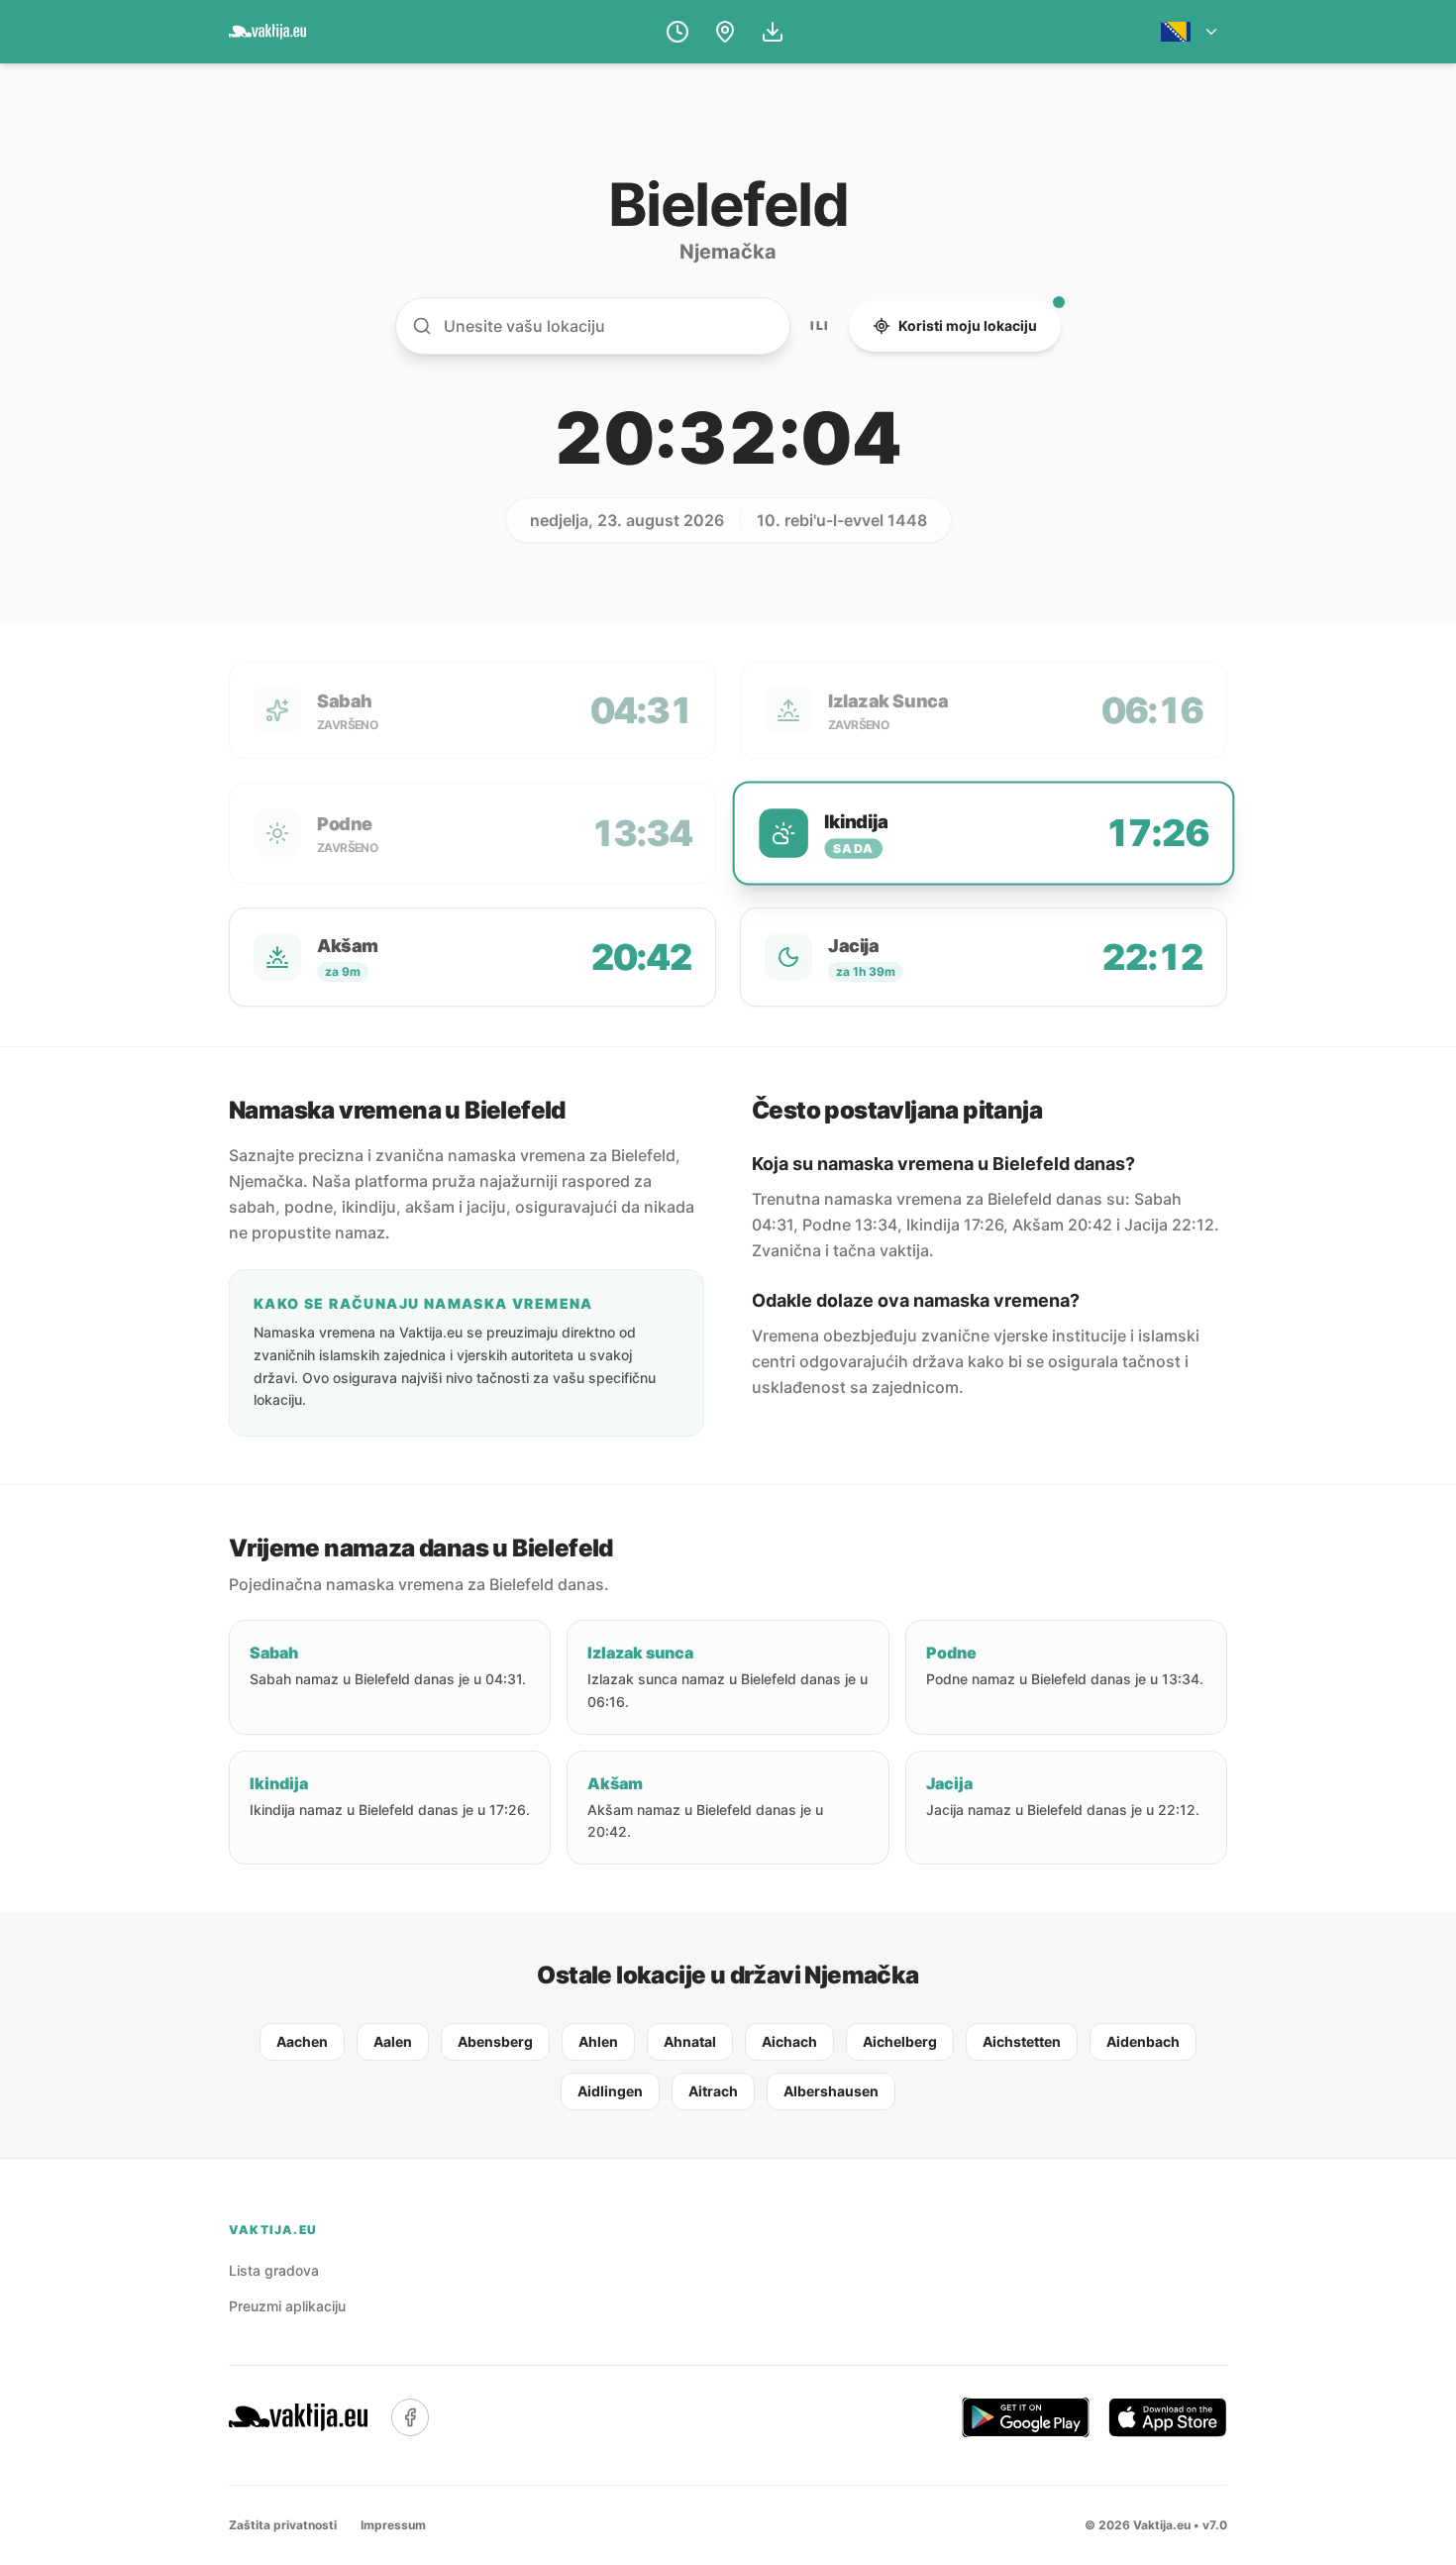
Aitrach (713, 2091)
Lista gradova (274, 2270)
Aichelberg (900, 2041)
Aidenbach (1143, 2041)
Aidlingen (610, 2091)
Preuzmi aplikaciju (287, 2306)
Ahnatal (690, 2041)
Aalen (393, 2041)
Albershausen (831, 2091)
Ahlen (598, 2041)
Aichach (789, 2041)
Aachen (302, 2041)
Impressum (393, 2525)
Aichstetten (1022, 2041)
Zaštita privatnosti (283, 2525)
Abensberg (495, 2041)
